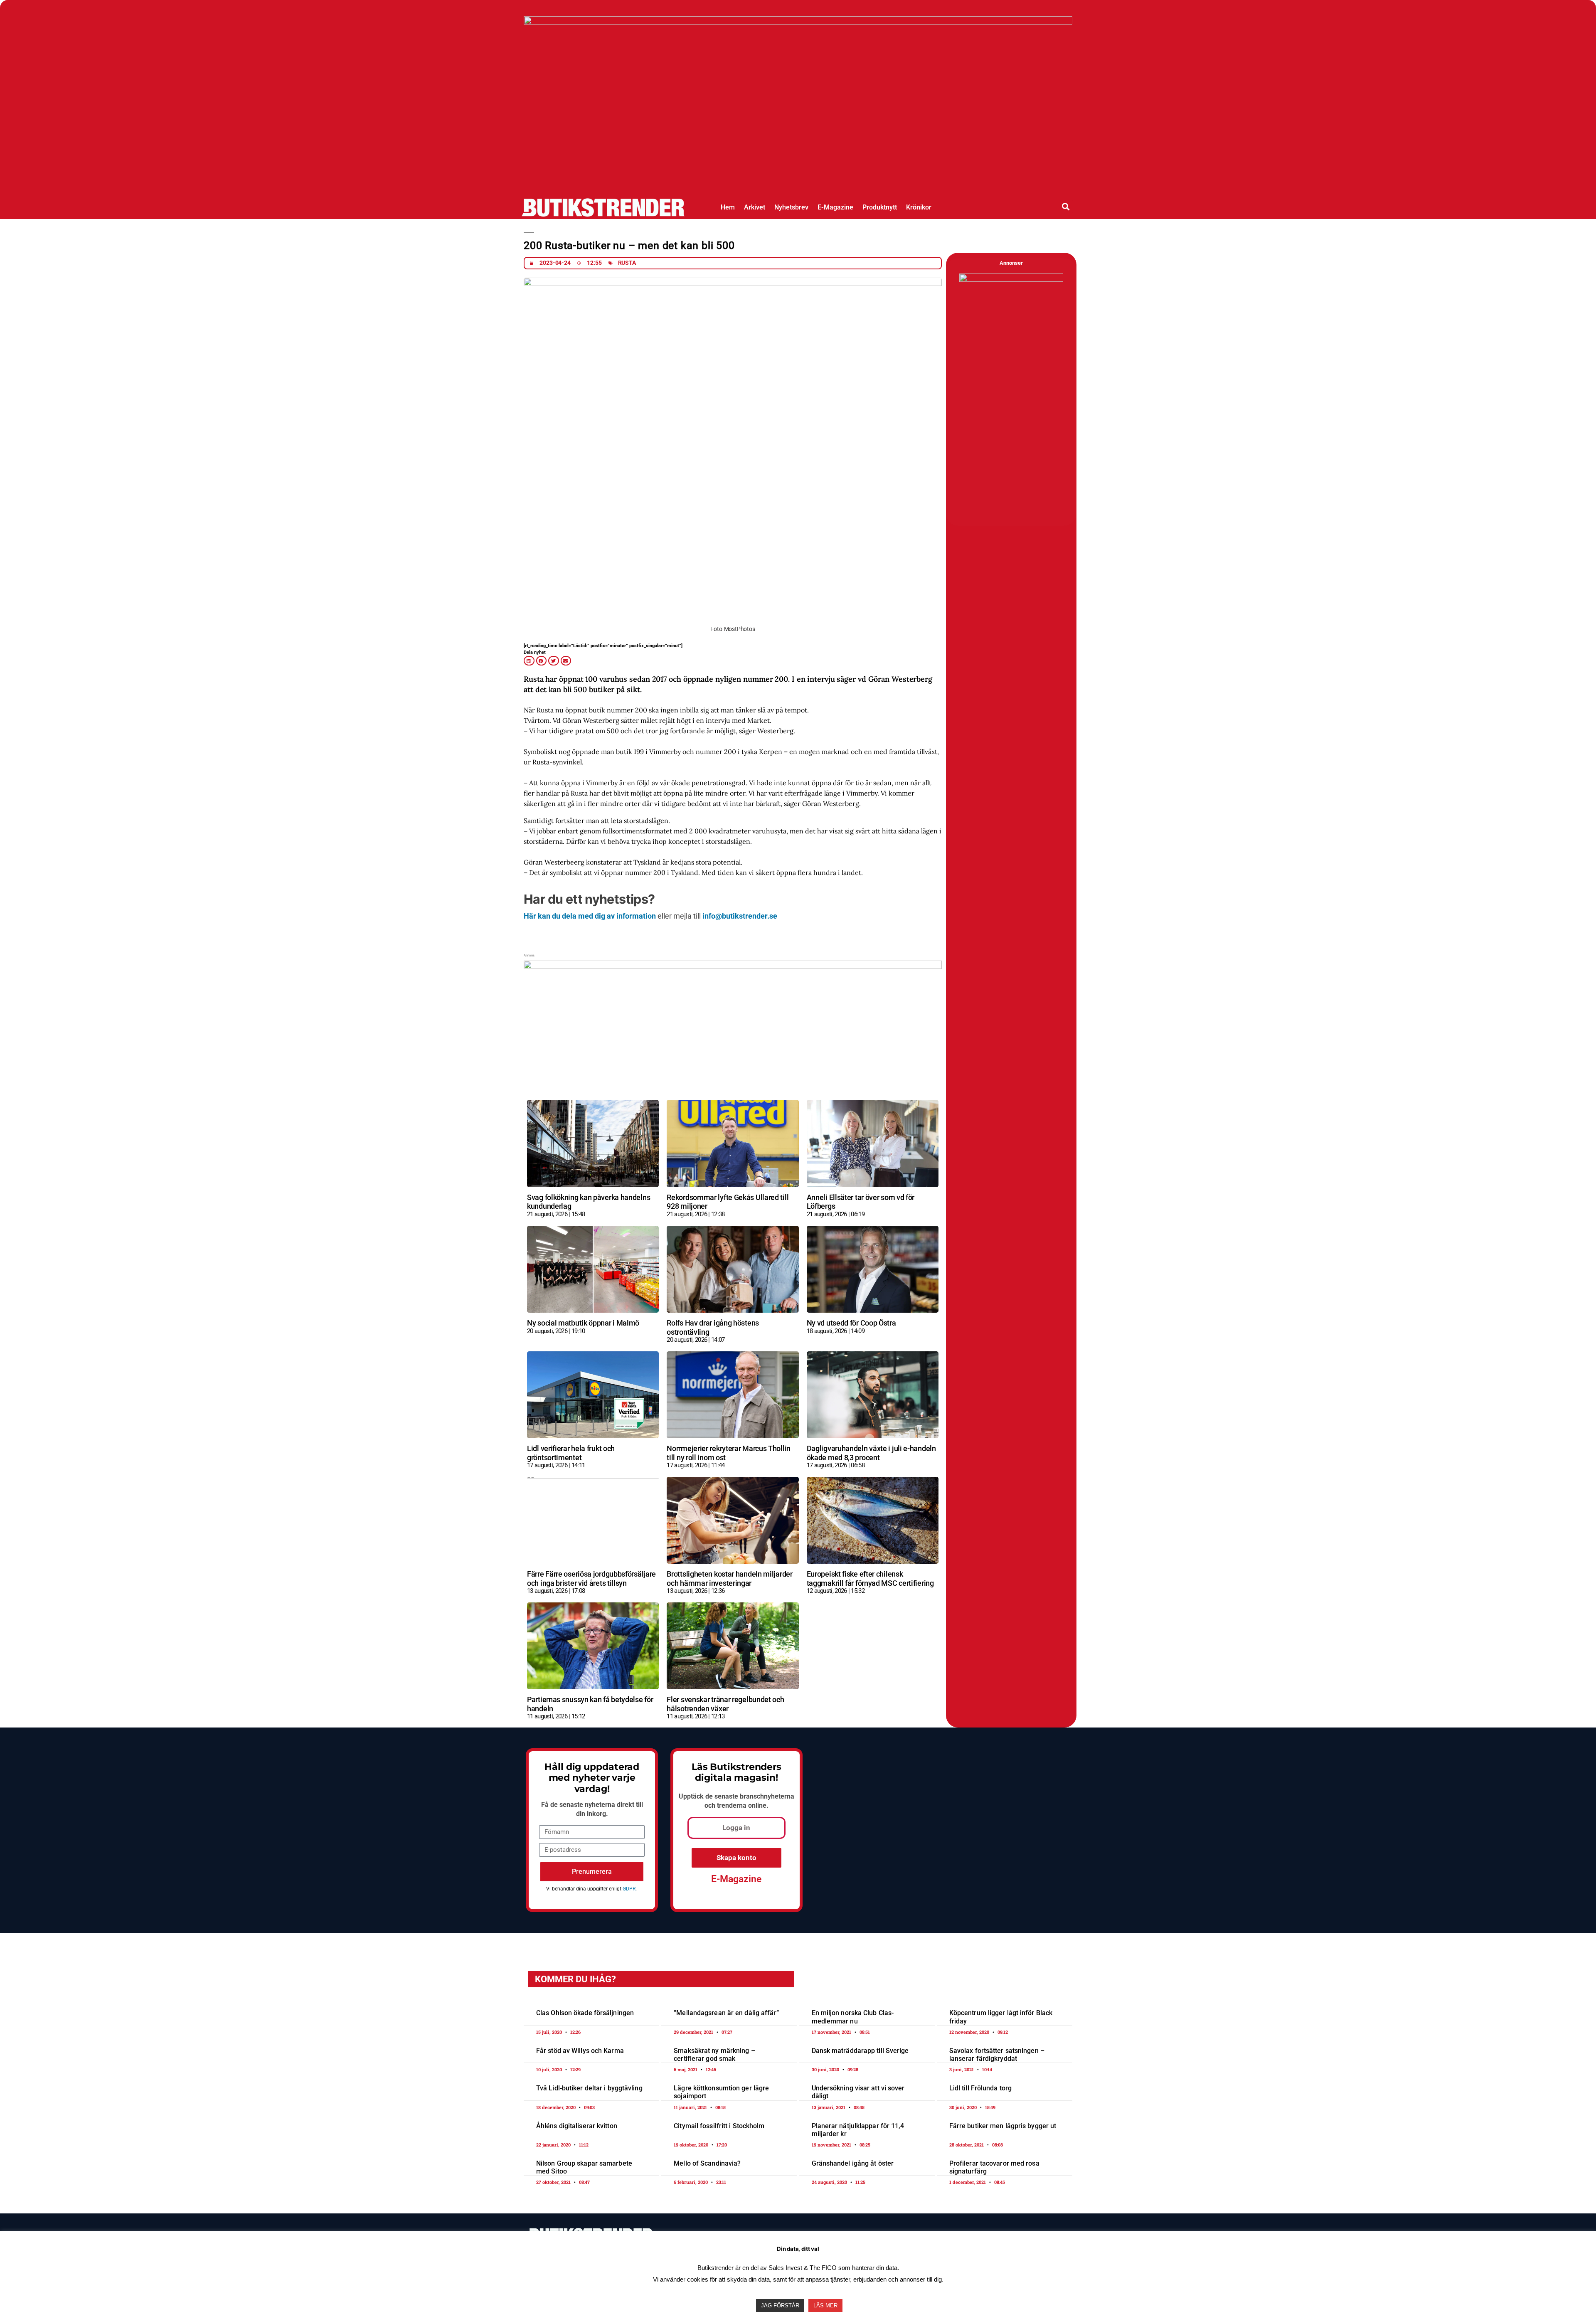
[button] (1066, 206)
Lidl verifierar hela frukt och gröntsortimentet (571, 1453)
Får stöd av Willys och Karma (580, 2051)
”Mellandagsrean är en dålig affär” (726, 2013)
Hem (728, 207)
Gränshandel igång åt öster (853, 2163)
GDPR (629, 1889)
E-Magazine (835, 207)
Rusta (627, 263)
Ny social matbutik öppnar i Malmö (583, 1323)
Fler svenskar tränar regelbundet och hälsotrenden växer (725, 1704)
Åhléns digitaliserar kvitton (577, 2126)
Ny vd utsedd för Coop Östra (851, 1323)
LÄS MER (825, 2305)
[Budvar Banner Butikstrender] (1006, 280)
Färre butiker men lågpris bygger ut (1003, 2126)
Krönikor (919, 207)
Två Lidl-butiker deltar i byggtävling (589, 2088)
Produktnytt (880, 207)
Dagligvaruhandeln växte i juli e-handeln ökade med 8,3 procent (871, 1453)
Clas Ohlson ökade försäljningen (585, 2013)
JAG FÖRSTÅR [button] (780, 2305)
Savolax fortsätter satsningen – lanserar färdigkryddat (997, 2055)
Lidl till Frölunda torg (980, 2088)
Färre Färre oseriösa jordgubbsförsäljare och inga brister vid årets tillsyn (591, 1578)
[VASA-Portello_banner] (733, 1080)
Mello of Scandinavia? (707, 2163)
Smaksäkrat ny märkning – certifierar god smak (714, 2055)
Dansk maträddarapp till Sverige (860, 2051)
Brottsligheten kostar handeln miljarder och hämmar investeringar (729, 1578)
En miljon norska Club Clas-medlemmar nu (853, 2017)
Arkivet (755, 207)
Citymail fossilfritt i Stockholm (719, 2126)
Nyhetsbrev (791, 207)
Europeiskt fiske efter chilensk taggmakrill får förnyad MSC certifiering (870, 1578)
